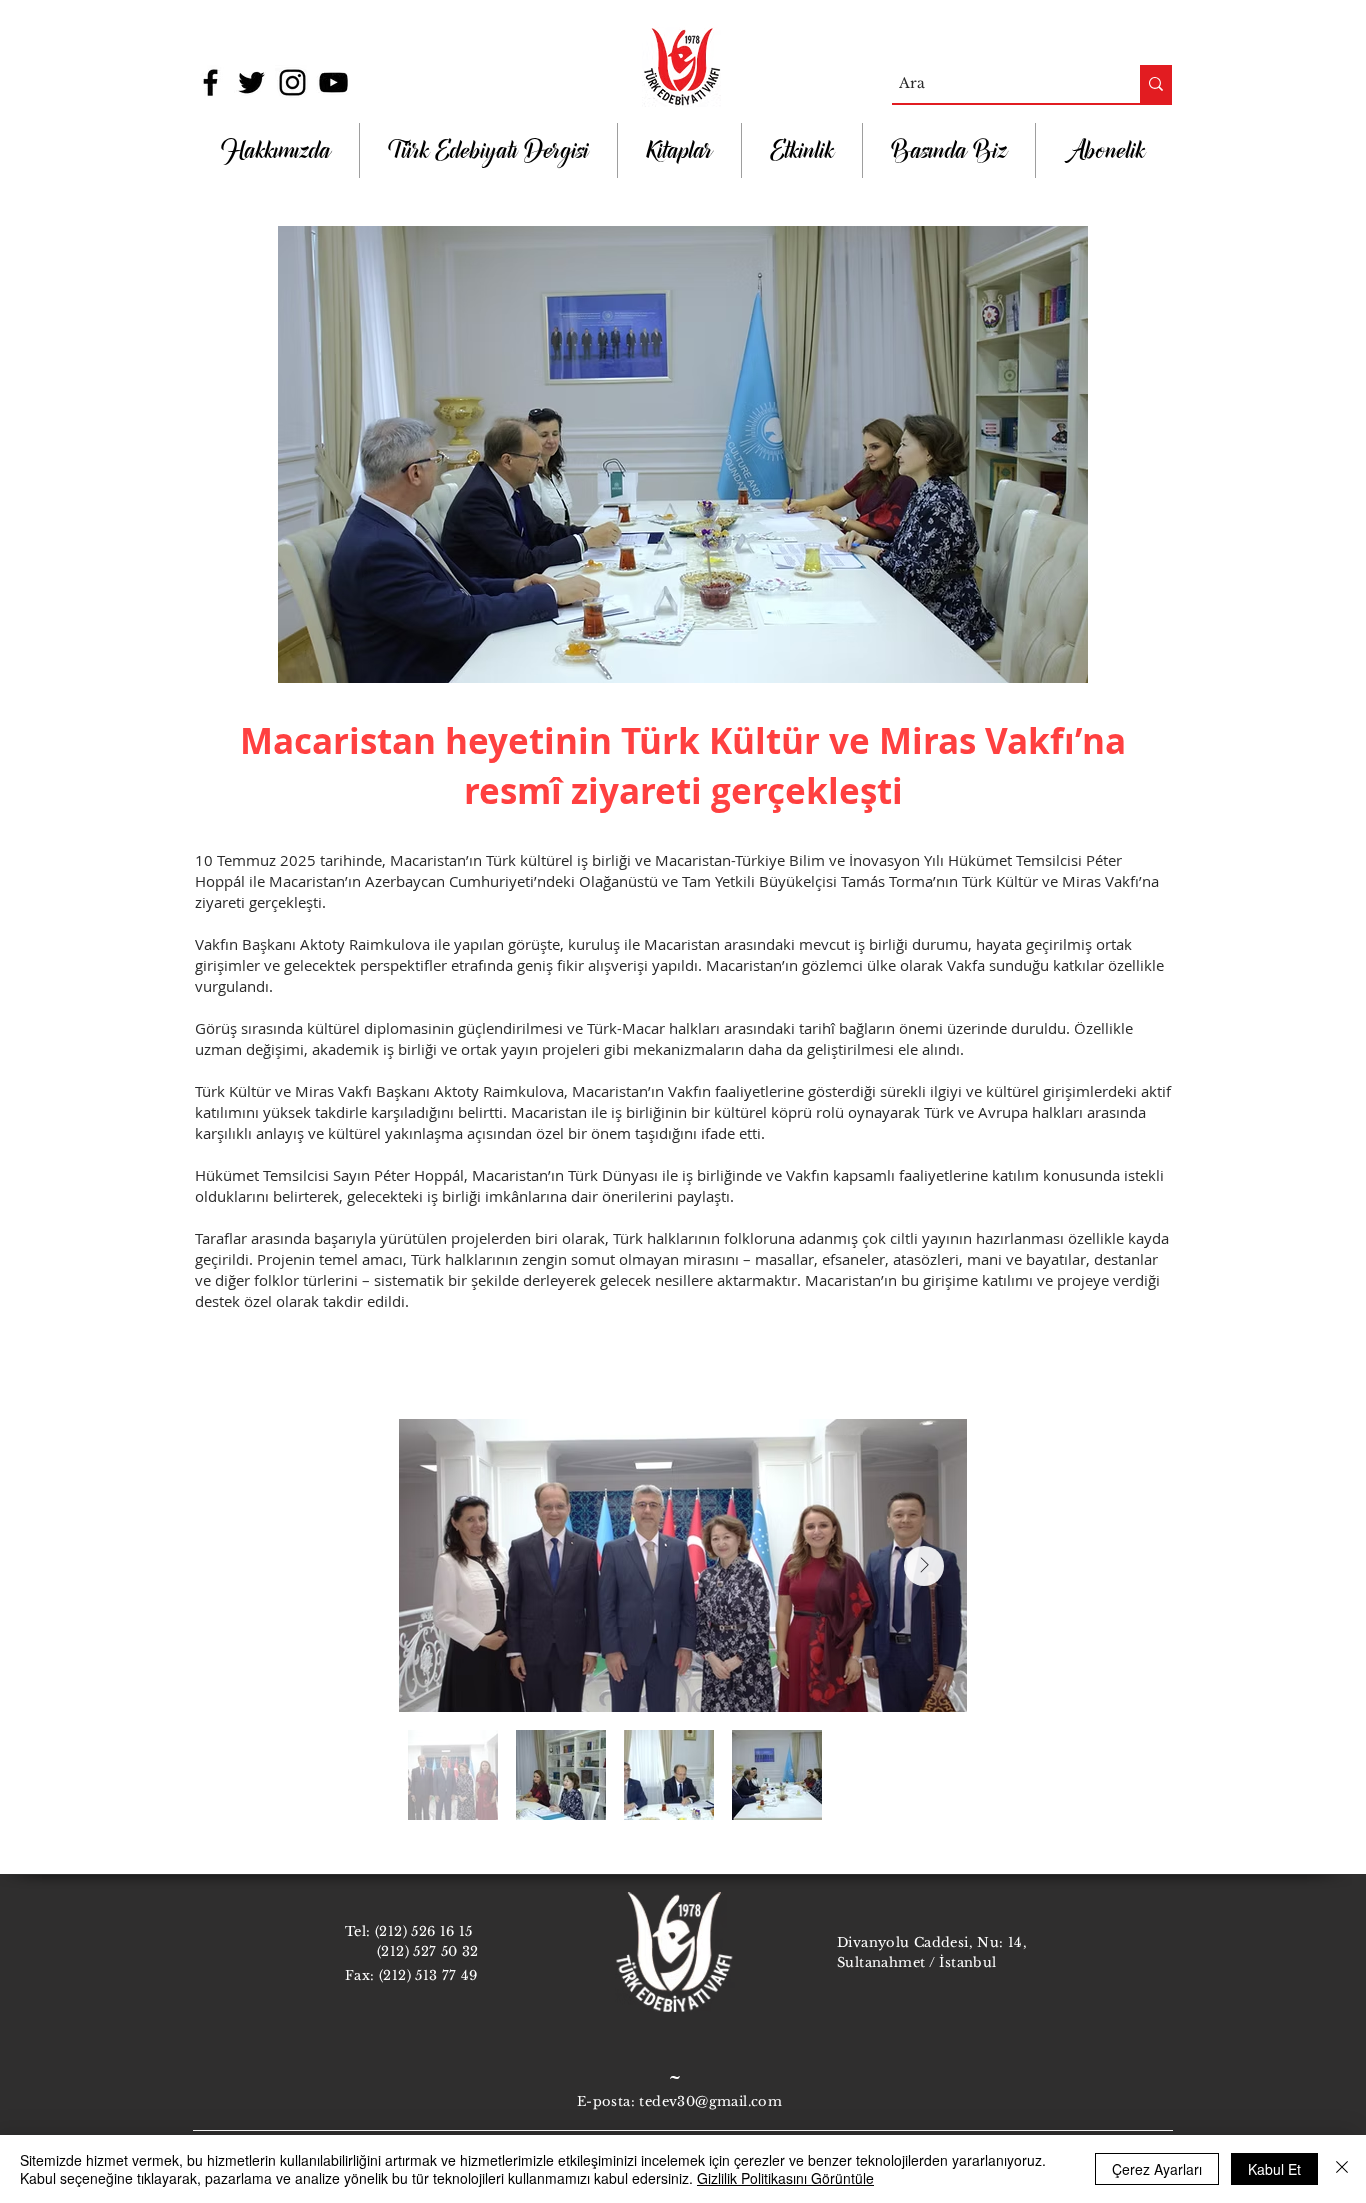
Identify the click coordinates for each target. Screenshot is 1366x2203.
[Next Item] (924, 1566)
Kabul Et (1274, 2169)
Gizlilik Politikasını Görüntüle (785, 2178)
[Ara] (1156, 84)
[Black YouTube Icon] (333, 82)
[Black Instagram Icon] (292, 82)
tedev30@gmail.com (710, 2101)
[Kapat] (1342, 2169)
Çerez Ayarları (1157, 2169)
